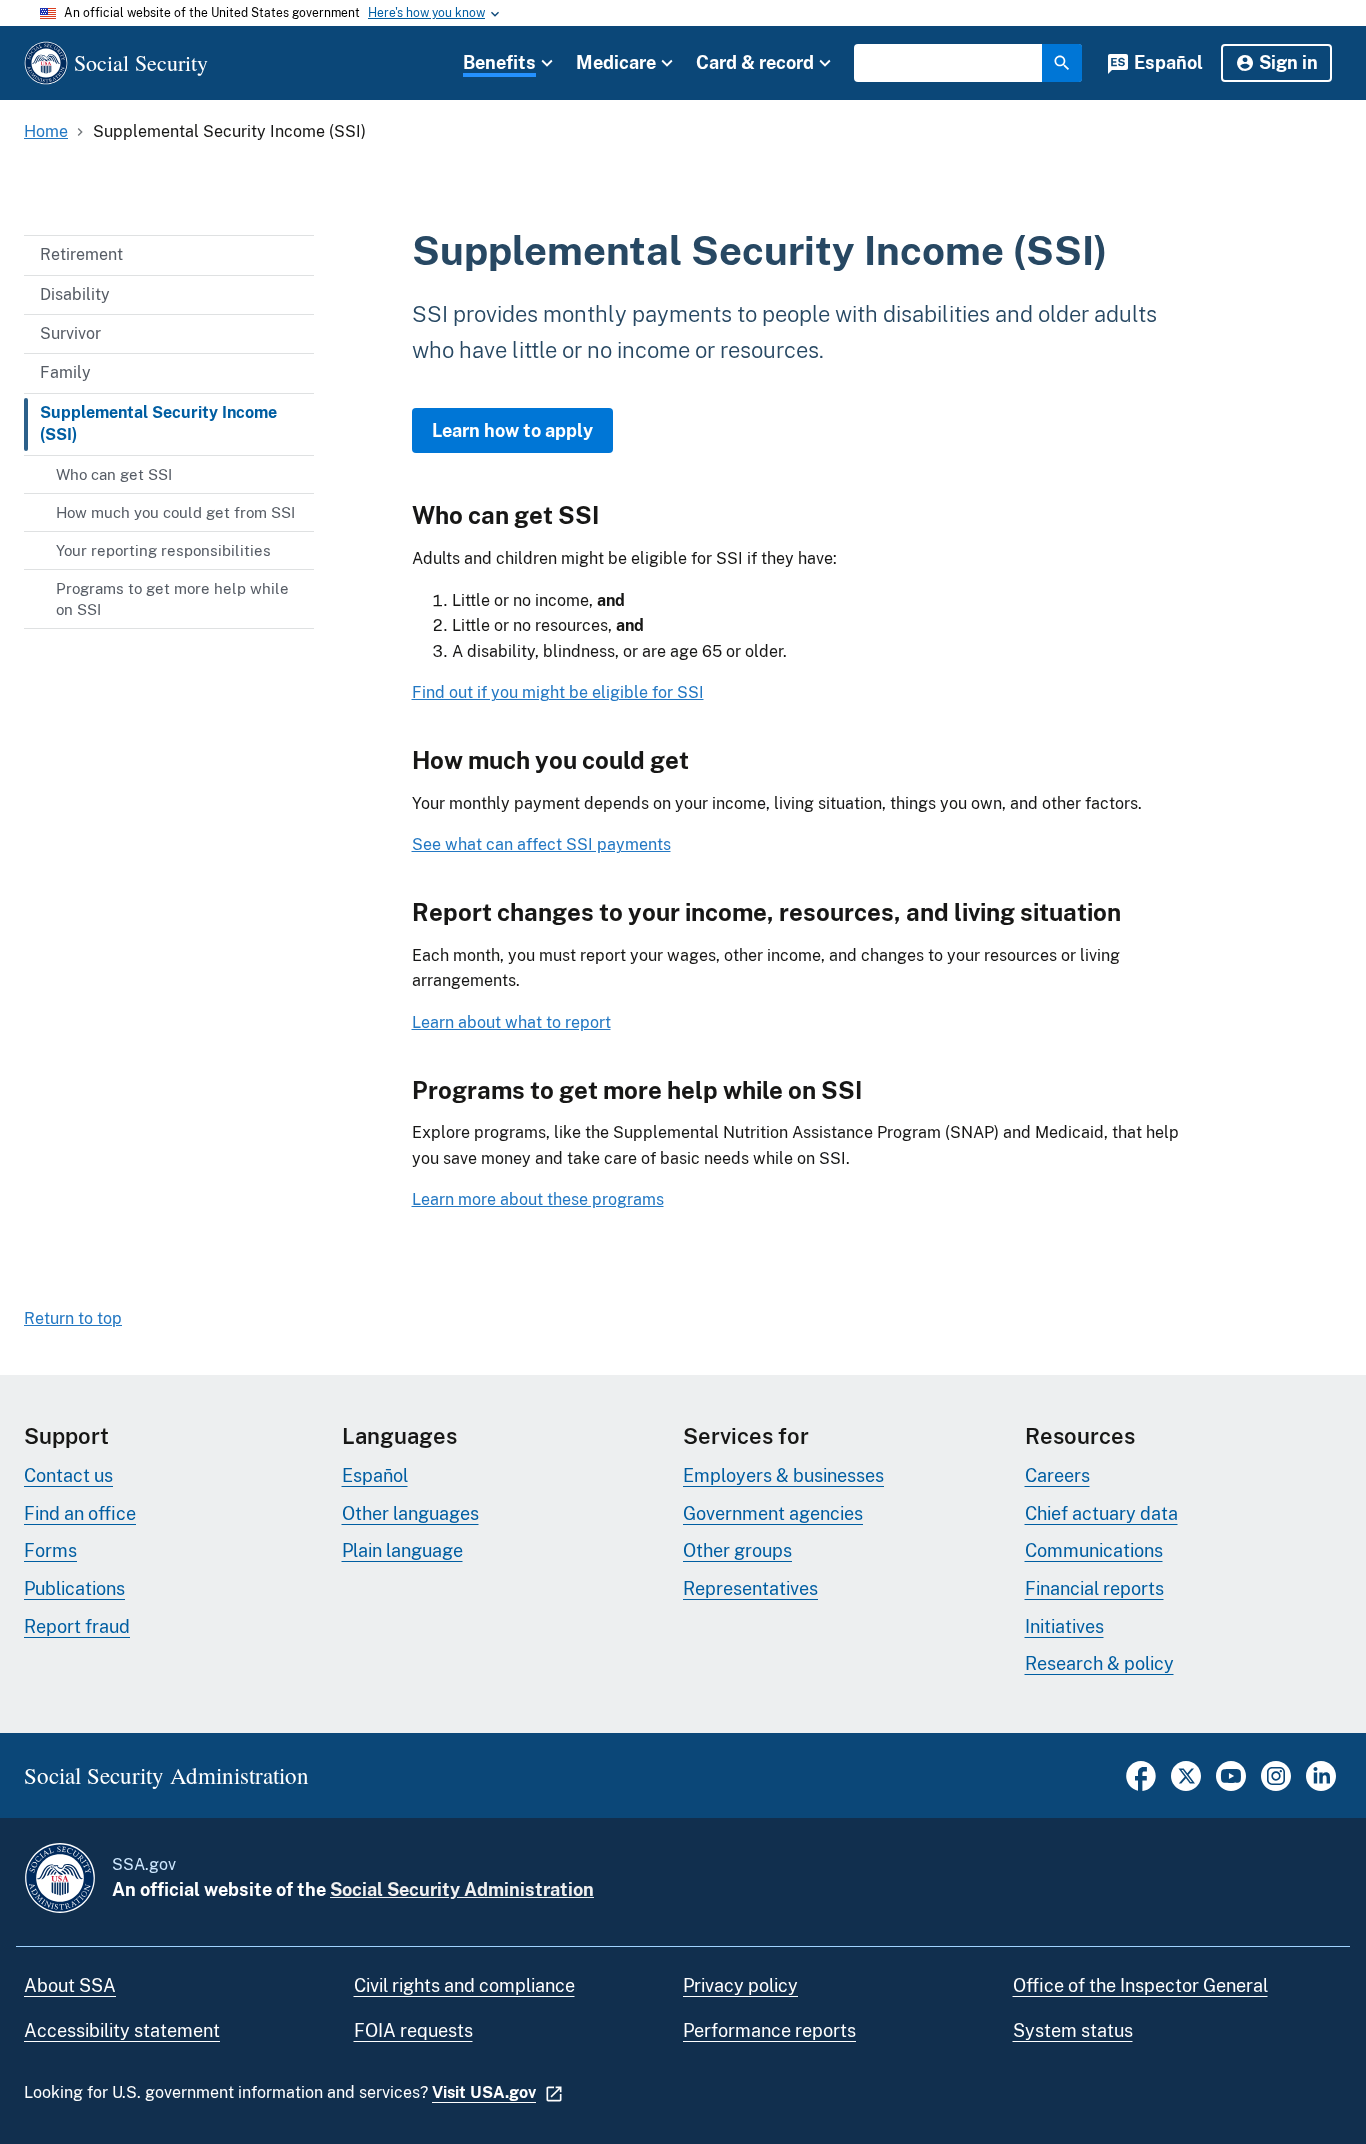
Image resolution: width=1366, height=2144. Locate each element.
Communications (1094, 1550)
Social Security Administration (462, 1889)
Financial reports (1094, 1588)
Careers (1057, 1475)
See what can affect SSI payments (541, 844)
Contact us (68, 1475)
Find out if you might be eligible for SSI (558, 692)
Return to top (73, 1318)
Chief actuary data (1101, 1513)
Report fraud (77, 1626)
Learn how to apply (512, 430)
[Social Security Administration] (60, 1878)
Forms (50, 1550)
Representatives (750, 1588)
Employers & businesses (783, 1475)
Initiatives (1064, 1626)
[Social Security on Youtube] (1231, 1785)
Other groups (737, 1550)
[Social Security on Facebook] (1141, 1785)
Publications (74, 1588)
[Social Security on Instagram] (1276, 1785)
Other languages (410, 1513)
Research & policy (1099, 1663)
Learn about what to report (511, 1022)
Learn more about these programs (538, 1199)
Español (1168, 62)
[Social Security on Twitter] (1186, 1785)
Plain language (402, 1550)
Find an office (80, 1513)
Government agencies (773, 1513)
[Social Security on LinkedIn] (1321, 1785)
